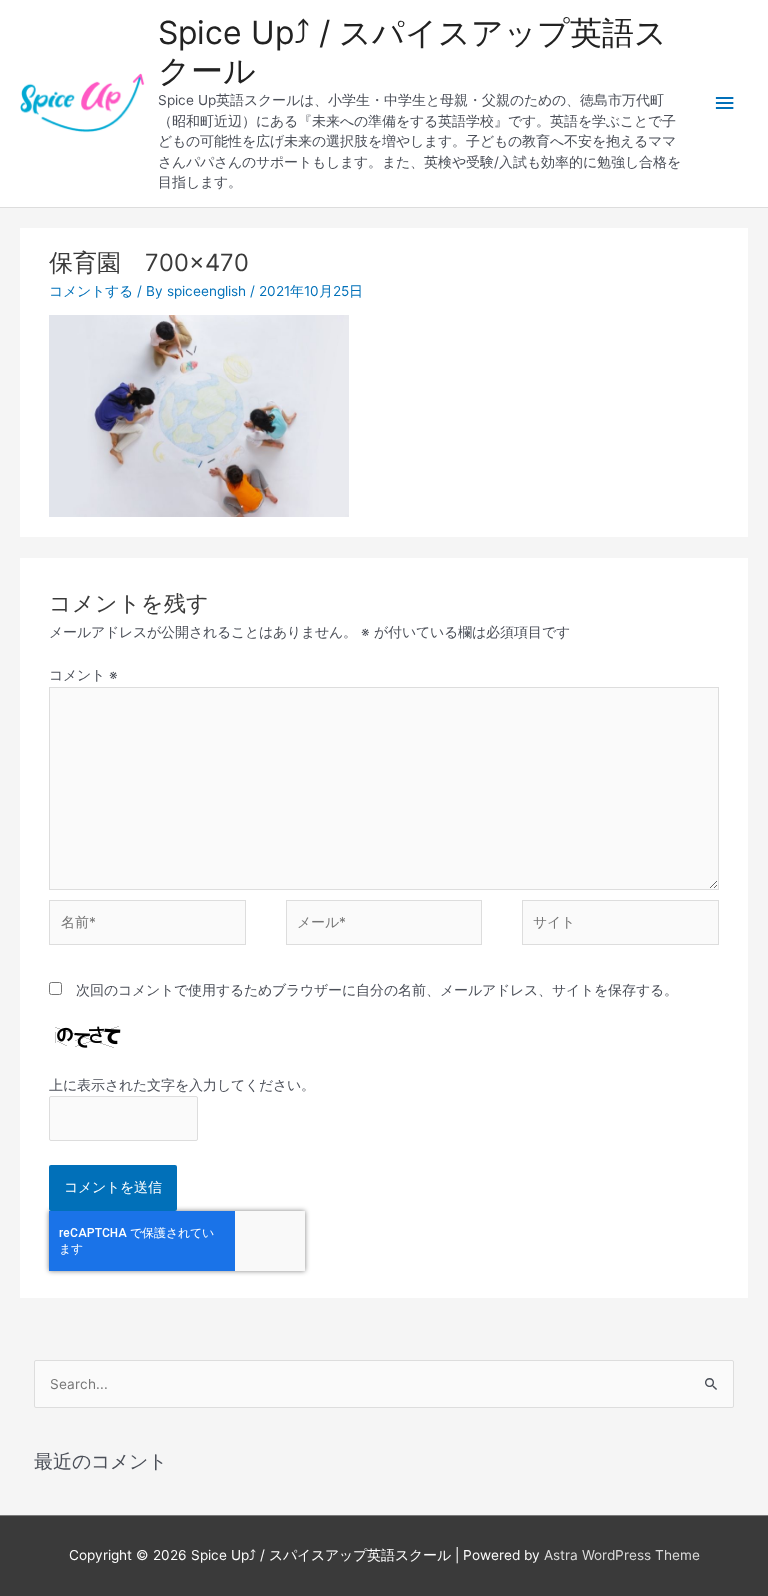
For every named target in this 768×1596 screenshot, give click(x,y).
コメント (83, 675)
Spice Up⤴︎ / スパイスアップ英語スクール (412, 51)
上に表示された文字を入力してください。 (182, 1085)
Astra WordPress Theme (622, 1555)
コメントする (91, 291)
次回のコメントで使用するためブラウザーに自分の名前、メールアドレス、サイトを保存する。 (377, 990)
